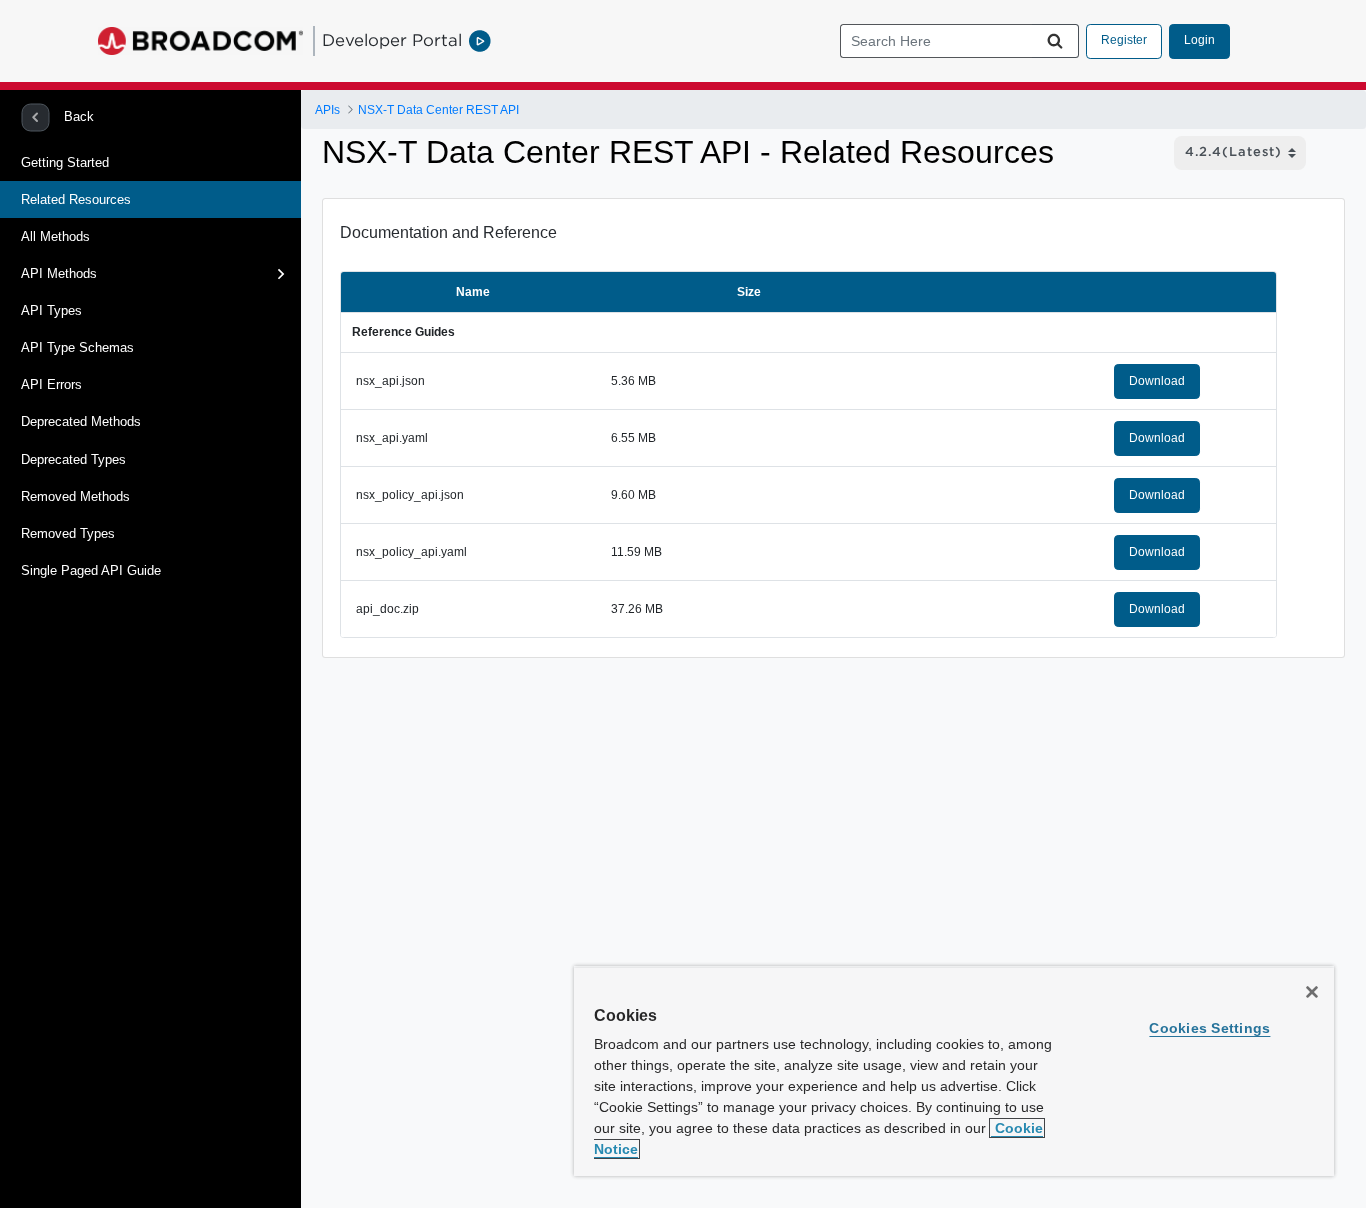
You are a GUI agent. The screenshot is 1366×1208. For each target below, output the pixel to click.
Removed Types (68, 533)
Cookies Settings (1209, 1028)
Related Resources (76, 199)
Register (1124, 40)
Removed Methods (75, 496)
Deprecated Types (73, 459)
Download (1157, 381)
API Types (51, 310)
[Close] (1312, 992)
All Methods (55, 236)
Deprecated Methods (81, 421)
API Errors (51, 384)
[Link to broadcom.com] (200, 41)
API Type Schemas (77, 347)
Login (1199, 40)
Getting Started (65, 162)
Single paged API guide (91, 570)
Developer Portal (392, 40)
